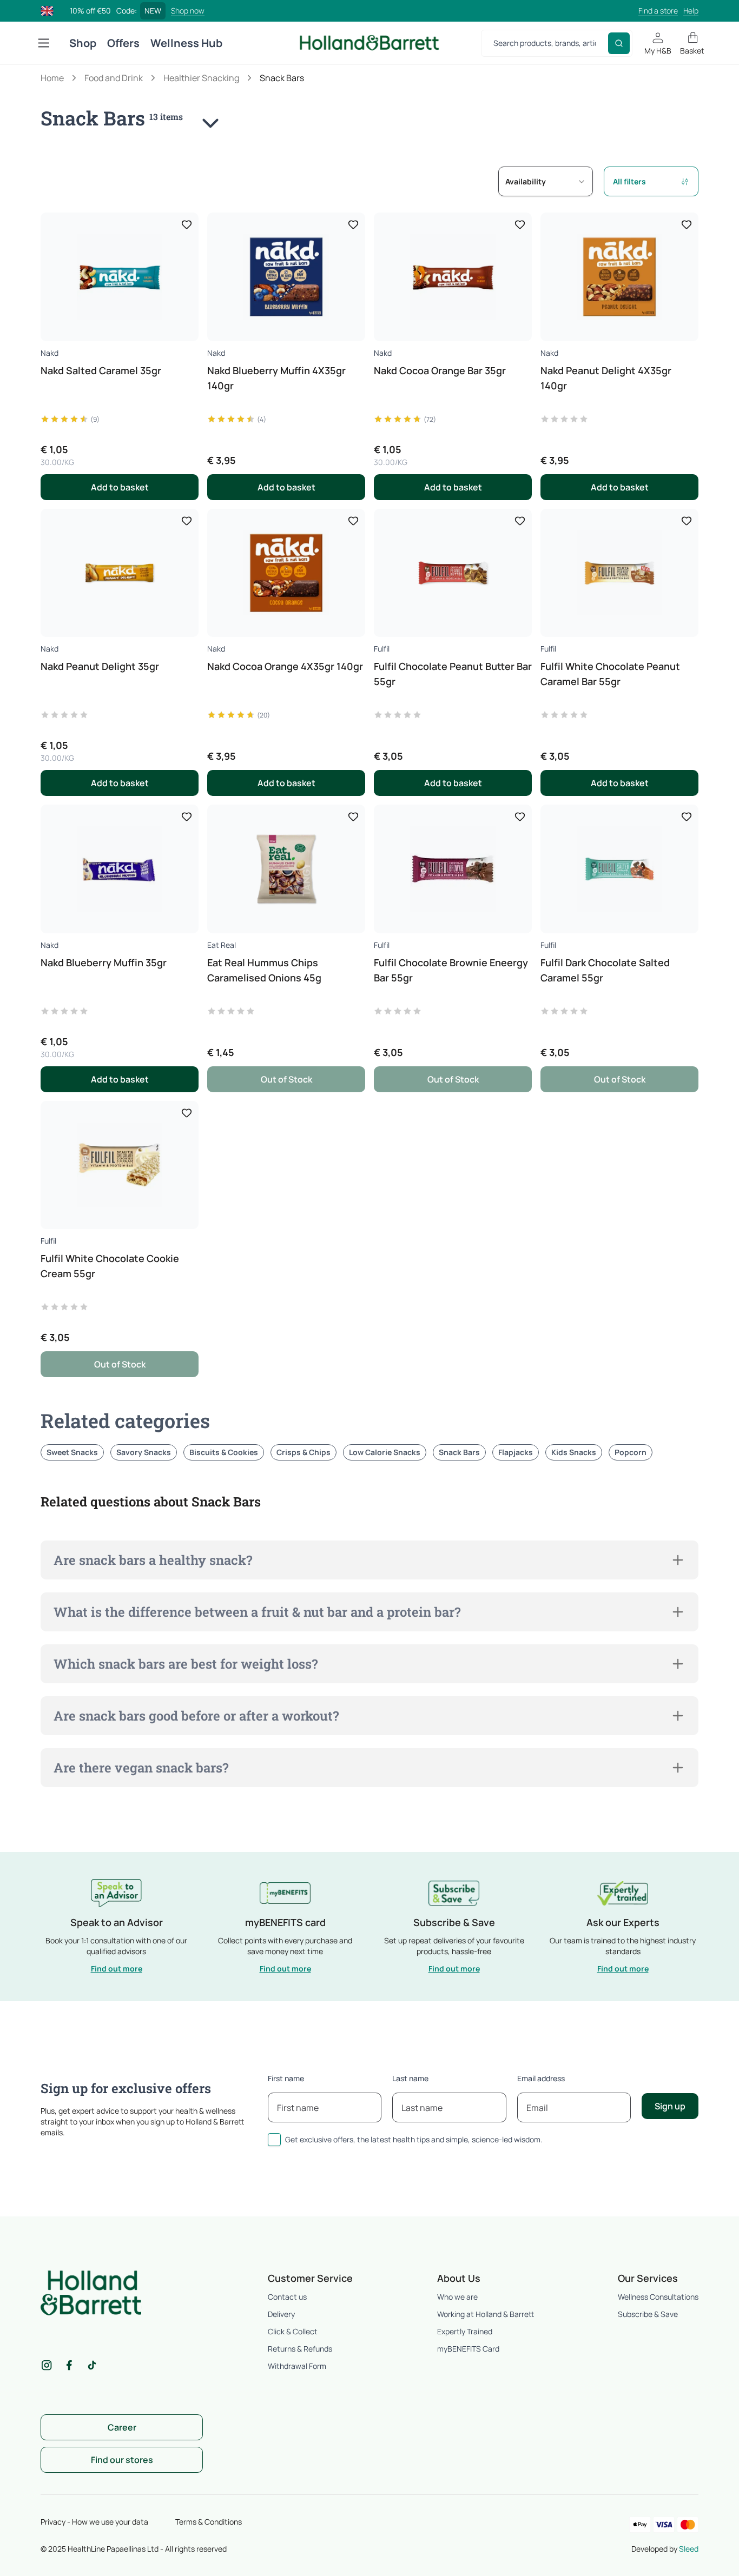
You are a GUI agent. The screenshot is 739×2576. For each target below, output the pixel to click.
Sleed (689, 2549)
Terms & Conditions (209, 2522)
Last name (410, 2078)
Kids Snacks (574, 1452)
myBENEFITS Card (468, 2349)
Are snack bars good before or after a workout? (196, 1716)
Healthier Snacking (201, 78)
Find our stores (122, 2460)
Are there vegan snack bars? (141, 1768)
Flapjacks (516, 1452)
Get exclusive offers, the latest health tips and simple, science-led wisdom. (414, 2139)
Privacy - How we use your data (94, 2522)
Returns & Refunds (300, 2349)
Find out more (117, 1968)
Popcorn (631, 1452)
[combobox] (546, 181)
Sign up (670, 2106)
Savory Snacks (144, 1452)
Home (52, 78)
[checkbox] (274, 2140)
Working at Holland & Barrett (486, 2314)
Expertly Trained (465, 2331)
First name (286, 2078)
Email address (541, 2078)
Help (691, 11)
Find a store (658, 11)
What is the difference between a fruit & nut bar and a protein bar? (257, 1612)
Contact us (287, 2297)
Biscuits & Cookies (224, 1452)
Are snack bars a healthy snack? (153, 1560)
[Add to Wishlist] (187, 224)
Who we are (457, 2297)
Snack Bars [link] (282, 78)
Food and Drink (114, 78)
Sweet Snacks (72, 1452)
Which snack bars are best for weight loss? (186, 1664)
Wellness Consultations (658, 2297)
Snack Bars (459, 1452)
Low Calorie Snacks (385, 1452)
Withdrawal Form (297, 2366)
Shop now (188, 11)
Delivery (281, 2314)
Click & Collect (293, 2331)
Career (122, 2427)
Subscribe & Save (648, 2314)
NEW (153, 11)
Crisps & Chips (303, 1452)
